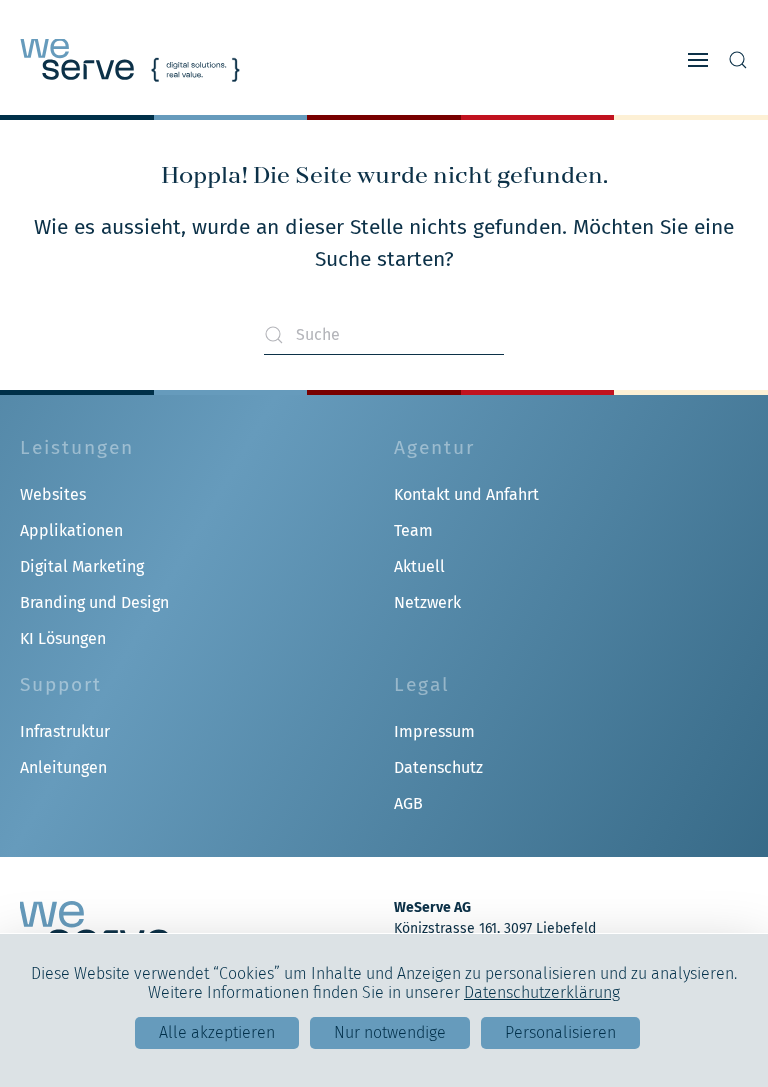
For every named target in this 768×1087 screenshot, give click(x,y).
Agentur (434, 447)
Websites (53, 494)
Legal (422, 684)
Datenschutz (438, 767)
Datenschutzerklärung (542, 992)
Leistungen (77, 447)
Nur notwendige (390, 1032)
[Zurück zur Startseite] (130, 60)
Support (61, 684)
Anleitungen (63, 767)
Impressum (434, 731)
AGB (408, 803)
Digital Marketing (82, 566)
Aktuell (419, 566)
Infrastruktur (65, 731)
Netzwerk (427, 602)
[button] (698, 60)
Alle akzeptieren (217, 1032)
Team (413, 530)
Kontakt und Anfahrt (466, 494)
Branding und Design (94, 602)
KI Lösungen (63, 638)
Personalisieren (560, 1032)
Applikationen (71, 530)
